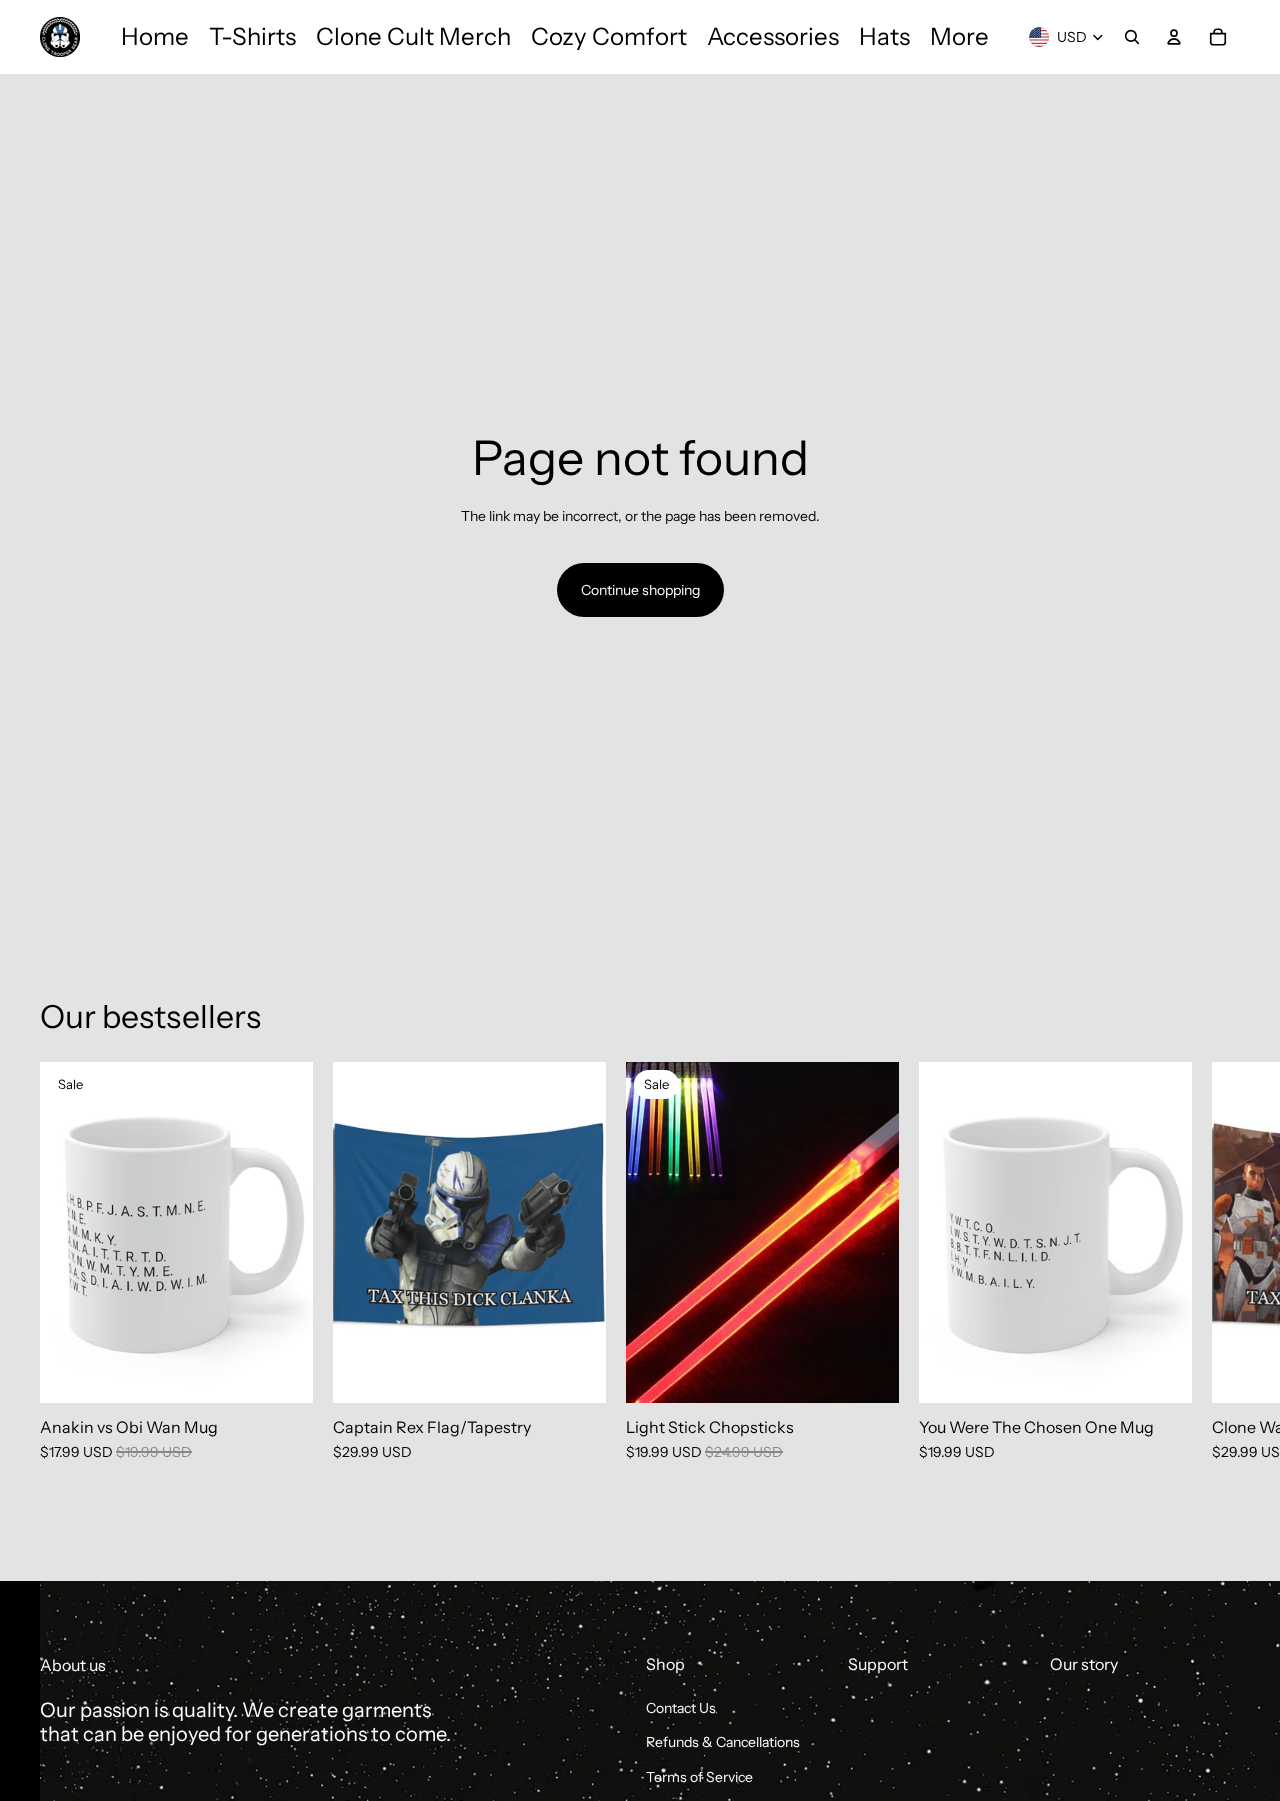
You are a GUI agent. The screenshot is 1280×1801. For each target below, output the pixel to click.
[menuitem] (155, 37)
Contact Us (681, 1708)
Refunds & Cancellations (723, 1742)
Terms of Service (699, 1777)
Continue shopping (640, 590)
